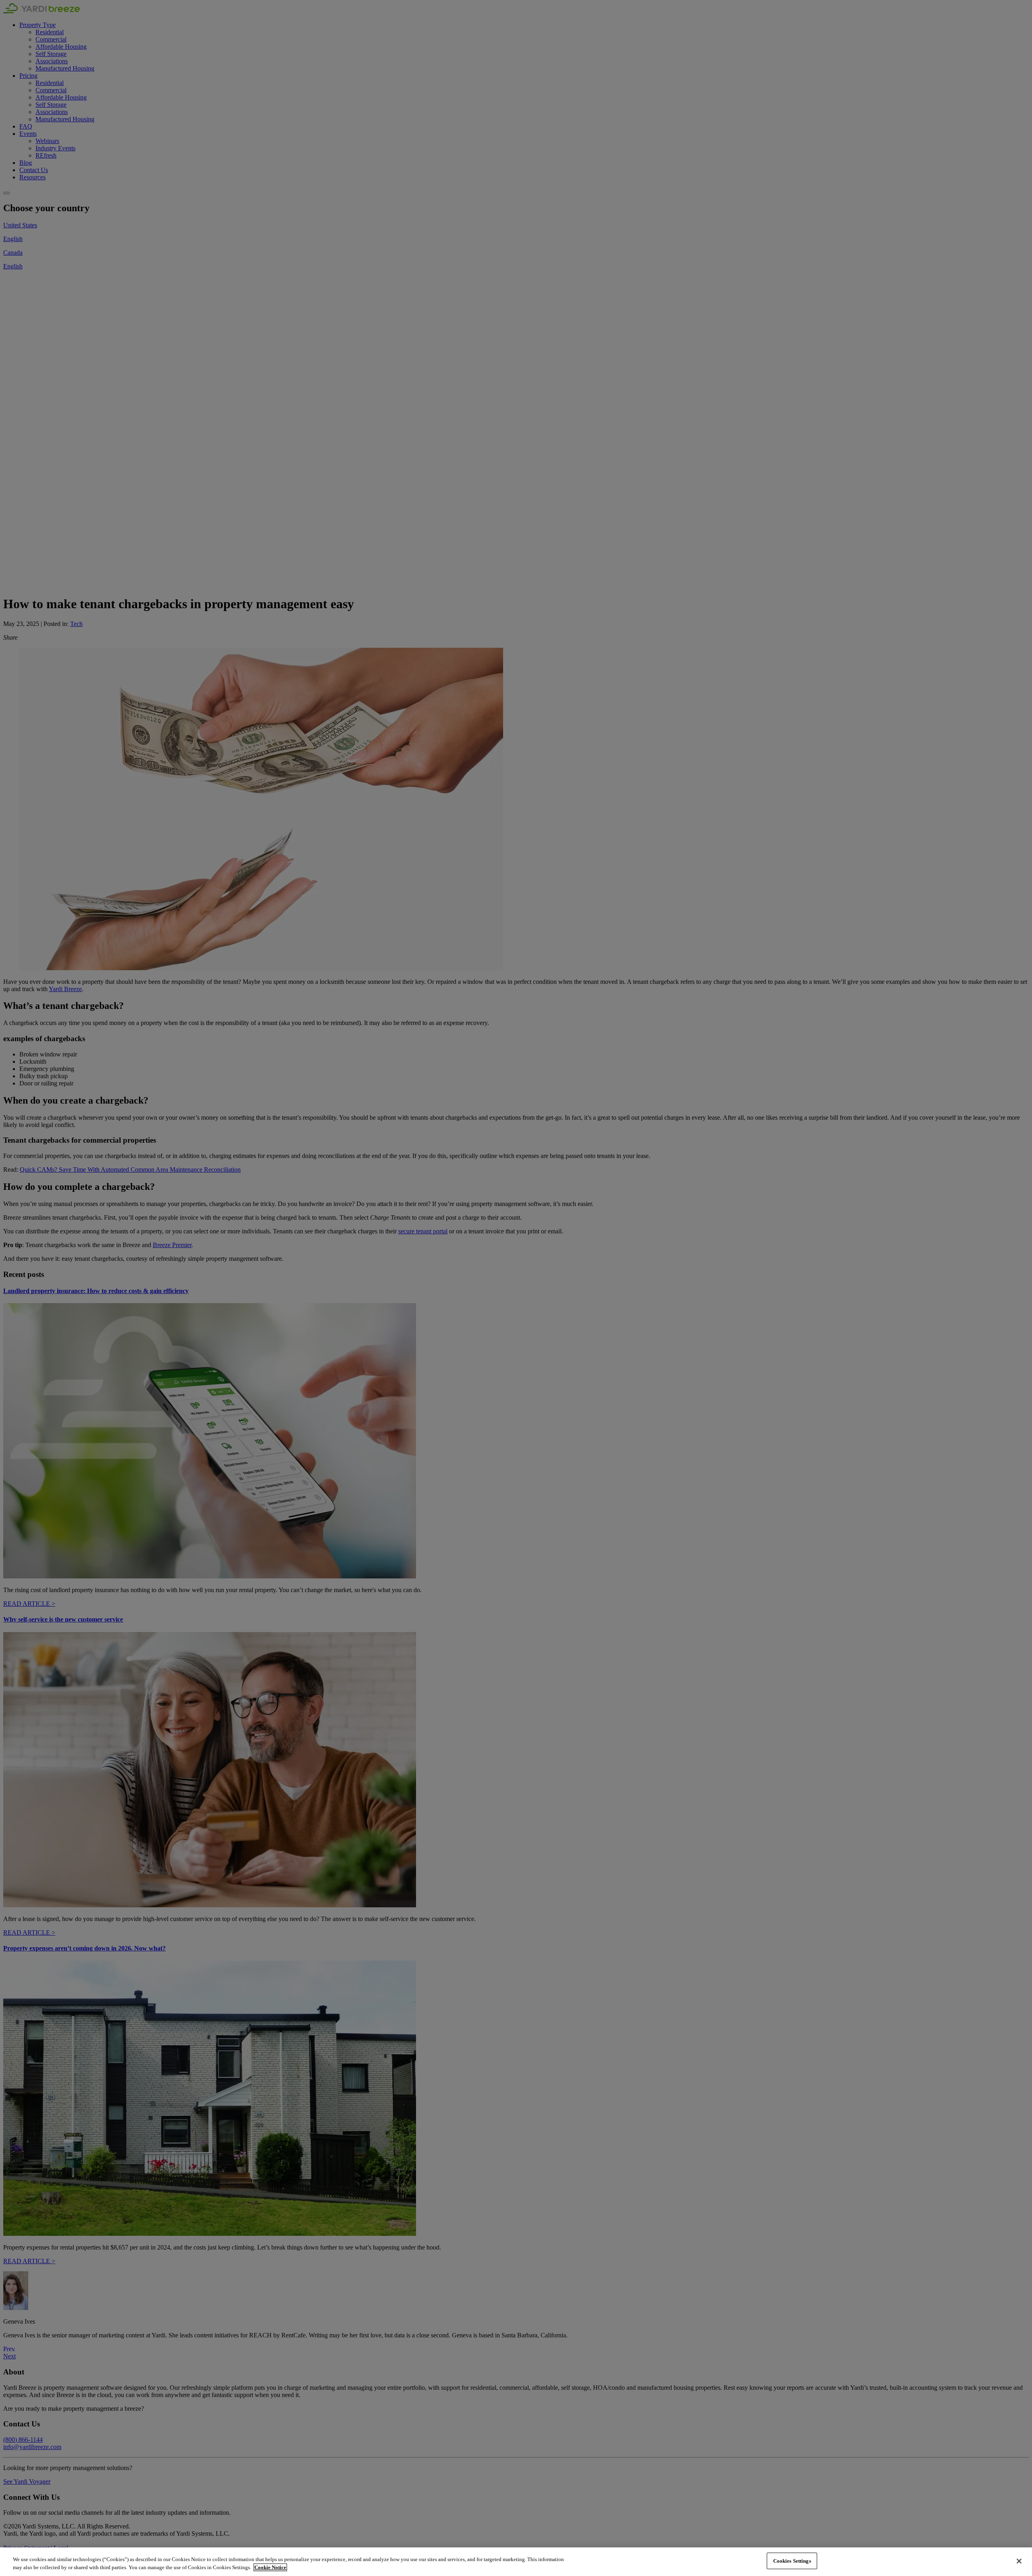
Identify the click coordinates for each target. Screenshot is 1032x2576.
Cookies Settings (792, 2561)
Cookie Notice (270, 2567)
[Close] (1019, 2561)
